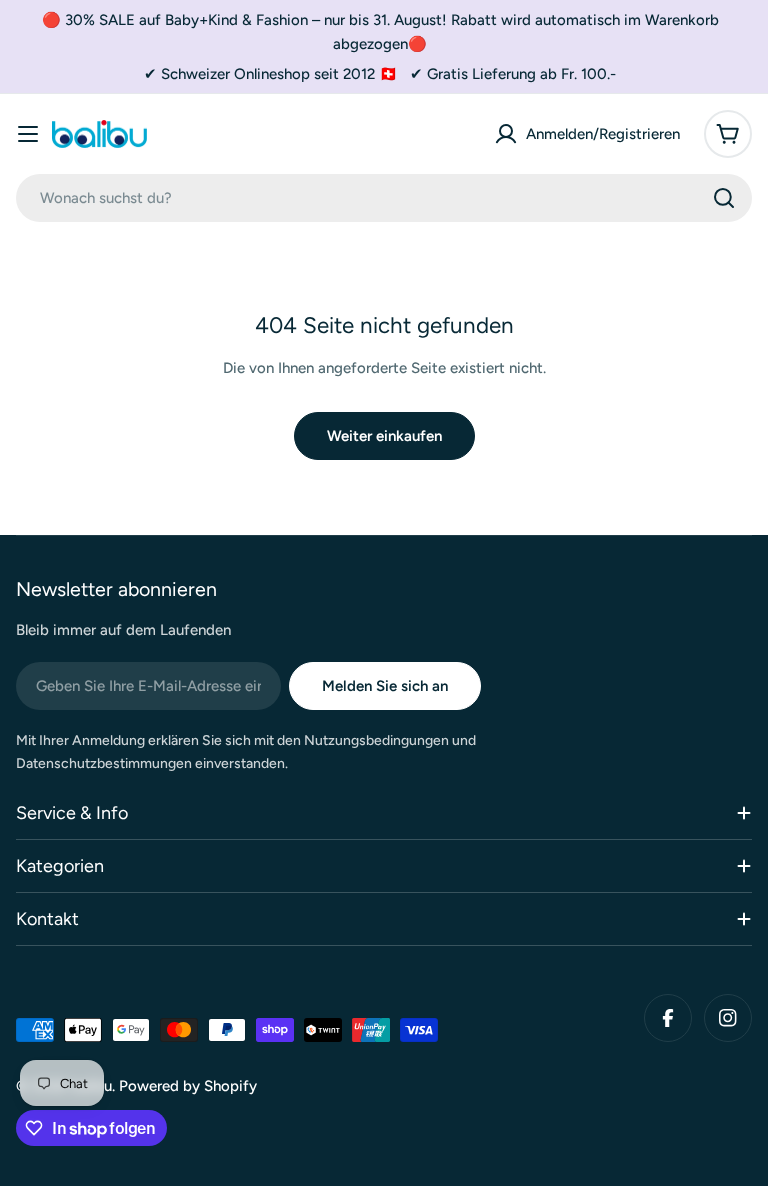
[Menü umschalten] (28, 134)
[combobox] (384, 198)
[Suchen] (724, 198)
